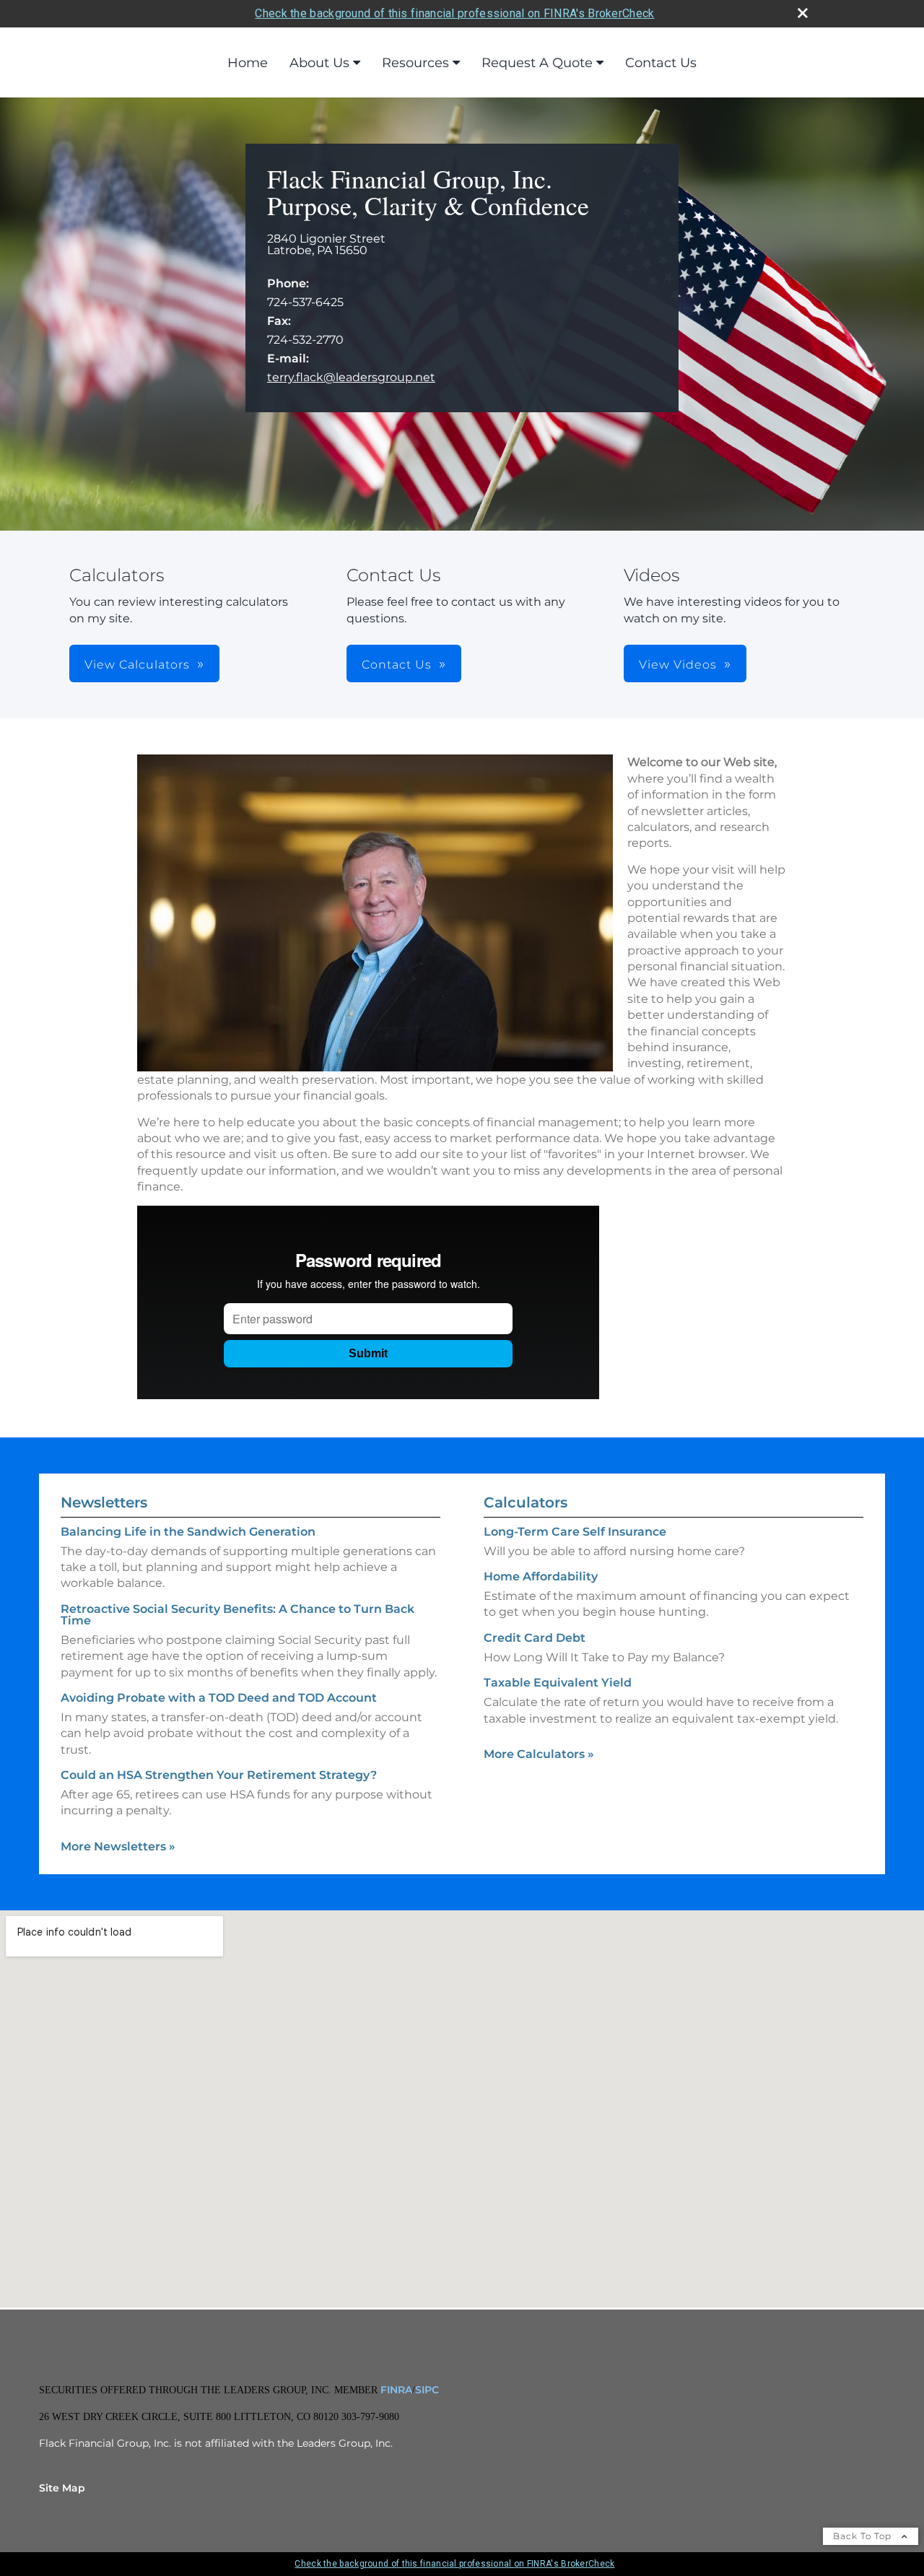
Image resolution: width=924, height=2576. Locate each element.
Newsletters (104, 1502)
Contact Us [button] (397, 665)
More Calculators (539, 1754)
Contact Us (661, 63)
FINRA (395, 2390)
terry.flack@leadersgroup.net (351, 377)
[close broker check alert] (803, 13)
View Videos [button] (678, 665)
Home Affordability (541, 1576)
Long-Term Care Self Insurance (575, 1532)
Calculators (526, 1502)
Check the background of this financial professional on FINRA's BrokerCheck (454, 13)
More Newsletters (118, 1846)
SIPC (427, 2390)
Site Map (62, 2488)
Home (248, 63)
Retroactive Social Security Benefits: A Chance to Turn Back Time (237, 1615)
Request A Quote (537, 63)
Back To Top (864, 2536)
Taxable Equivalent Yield (558, 1683)
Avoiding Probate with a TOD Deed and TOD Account (219, 1698)
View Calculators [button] (137, 665)
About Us (319, 63)
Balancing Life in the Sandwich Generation (188, 1532)
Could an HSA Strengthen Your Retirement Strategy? (219, 1775)
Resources (415, 63)
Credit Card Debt (535, 1638)
